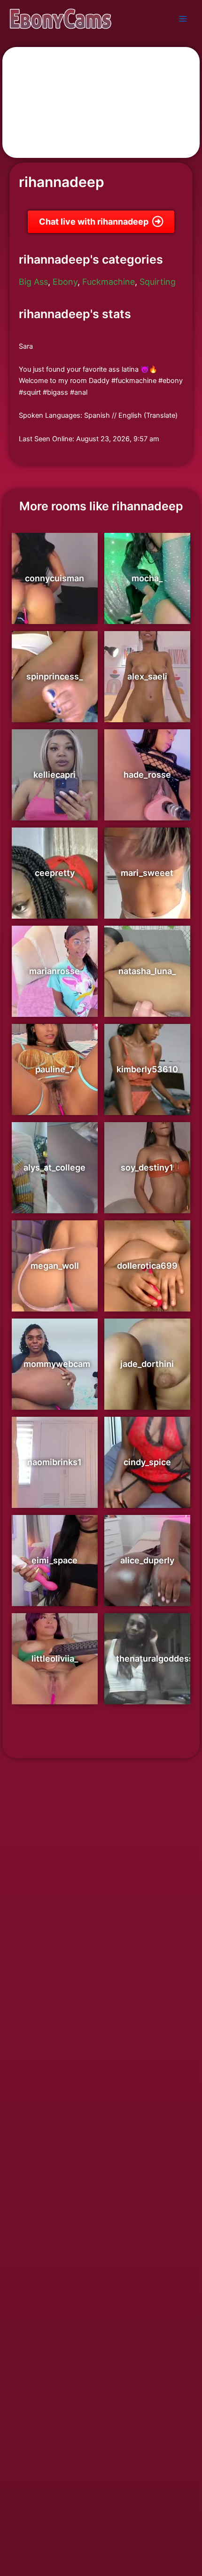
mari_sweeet (147, 873)
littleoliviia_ (55, 1659)
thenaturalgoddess (155, 1659)
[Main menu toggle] (183, 19)
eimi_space (54, 1560)
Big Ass (33, 282)
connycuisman (54, 578)
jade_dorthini (147, 1364)
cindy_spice (147, 1462)
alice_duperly (147, 1560)
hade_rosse (147, 775)
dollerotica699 (147, 1266)
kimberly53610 (147, 1069)
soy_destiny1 (147, 1167)
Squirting (158, 282)
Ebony (65, 282)
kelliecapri (54, 775)
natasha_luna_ (147, 971)
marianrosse (54, 971)
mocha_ (147, 578)
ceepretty (55, 873)
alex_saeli (147, 676)
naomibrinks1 (54, 1462)
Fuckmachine (109, 282)
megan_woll (55, 1266)
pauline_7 (55, 1069)
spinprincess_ (54, 676)
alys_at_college (54, 1167)
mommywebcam (57, 1364)
